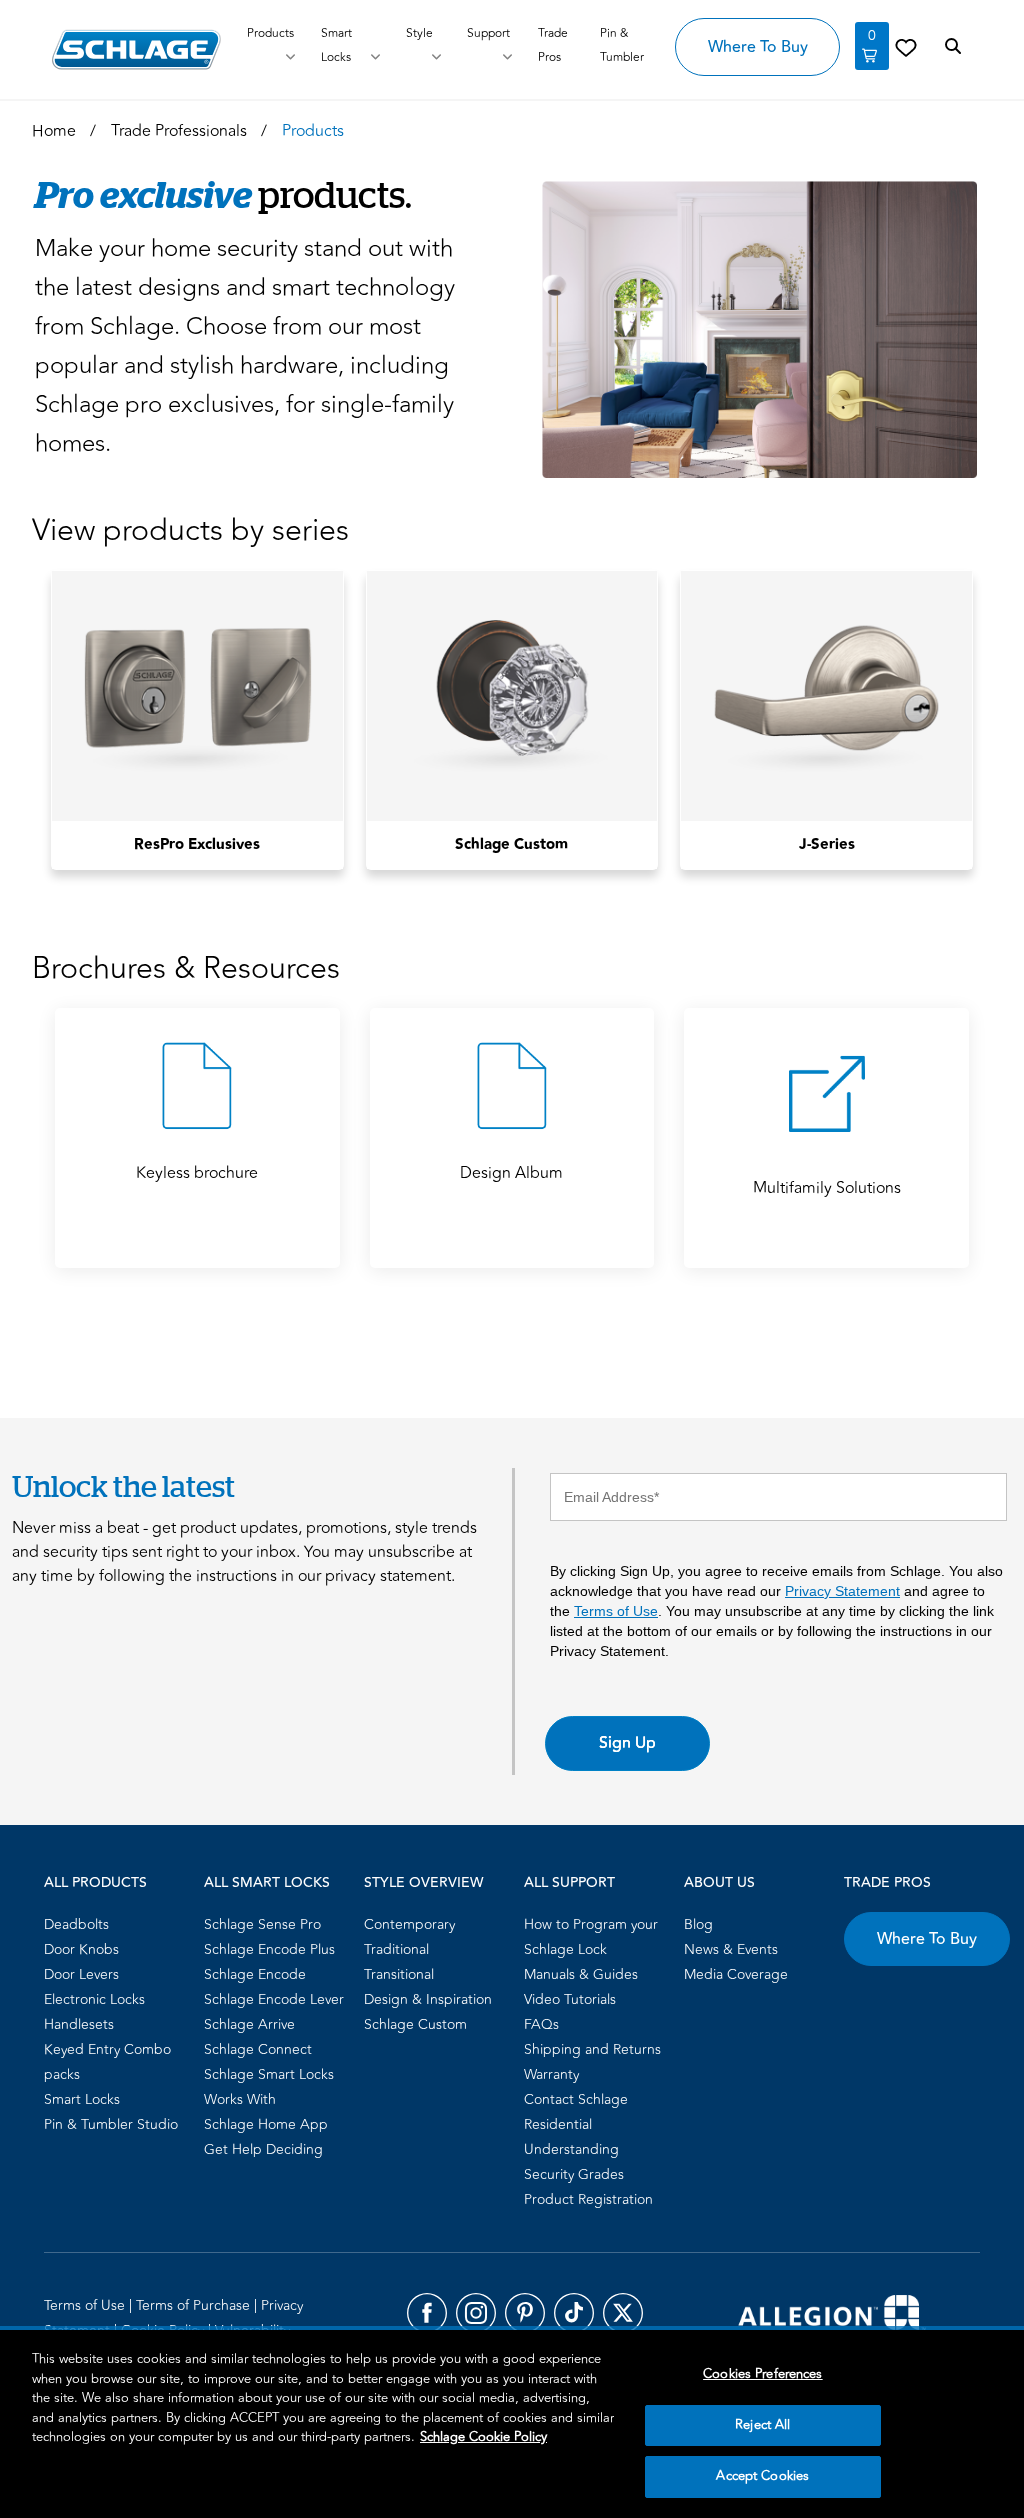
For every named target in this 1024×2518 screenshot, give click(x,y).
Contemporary (409, 1924)
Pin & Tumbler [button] (622, 45)
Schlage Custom (415, 2024)
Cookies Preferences (762, 2374)
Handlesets (79, 2024)
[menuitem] (118, 1924)
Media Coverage (736, 1974)
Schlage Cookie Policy (483, 2437)
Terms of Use (616, 1611)
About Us (719, 1883)
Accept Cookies (762, 2476)
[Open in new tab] (832, 2319)
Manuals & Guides (581, 1974)
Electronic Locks (94, 1999)
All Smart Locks (267, 1883)
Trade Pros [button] (553, 45)
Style (419, 33)
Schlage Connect (258, 2049)
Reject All (762, 2425)
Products (270, 33)
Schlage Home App (266, 2124)
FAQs (541, 2024)
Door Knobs (81, 1949)
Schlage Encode (255, 1974)
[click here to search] (953, 47)
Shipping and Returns (592, 2049)
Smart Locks (336, 45)
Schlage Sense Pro (262, 1924)
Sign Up (627, 1743)
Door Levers (81, 1974)
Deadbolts (76, 1924)
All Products (95, 1883)
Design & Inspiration (428, 1999)
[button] (750, 329)
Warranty (551, 2074)
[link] (906, 47)
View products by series (190, 531)
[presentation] (197, 845)
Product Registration (588, 2199)
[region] (512, 2424)
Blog (698, 1924)
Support (488, 33)
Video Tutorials (570, 1999)
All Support (569, 1883)
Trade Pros (887, 1883)
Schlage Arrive (249, 2024)
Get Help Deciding (263, 2149)
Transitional (399, 1974)
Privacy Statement (842, 1591)
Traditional (396, 1949)
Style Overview (423, 1883)
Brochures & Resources (186, 969)
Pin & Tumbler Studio (111, 2124)
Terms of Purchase (195, 2305)
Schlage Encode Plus (269, 1949)
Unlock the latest (123, 1485)
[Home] (136, 49)
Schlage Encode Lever (274, 1999)
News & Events (731, 1949)
